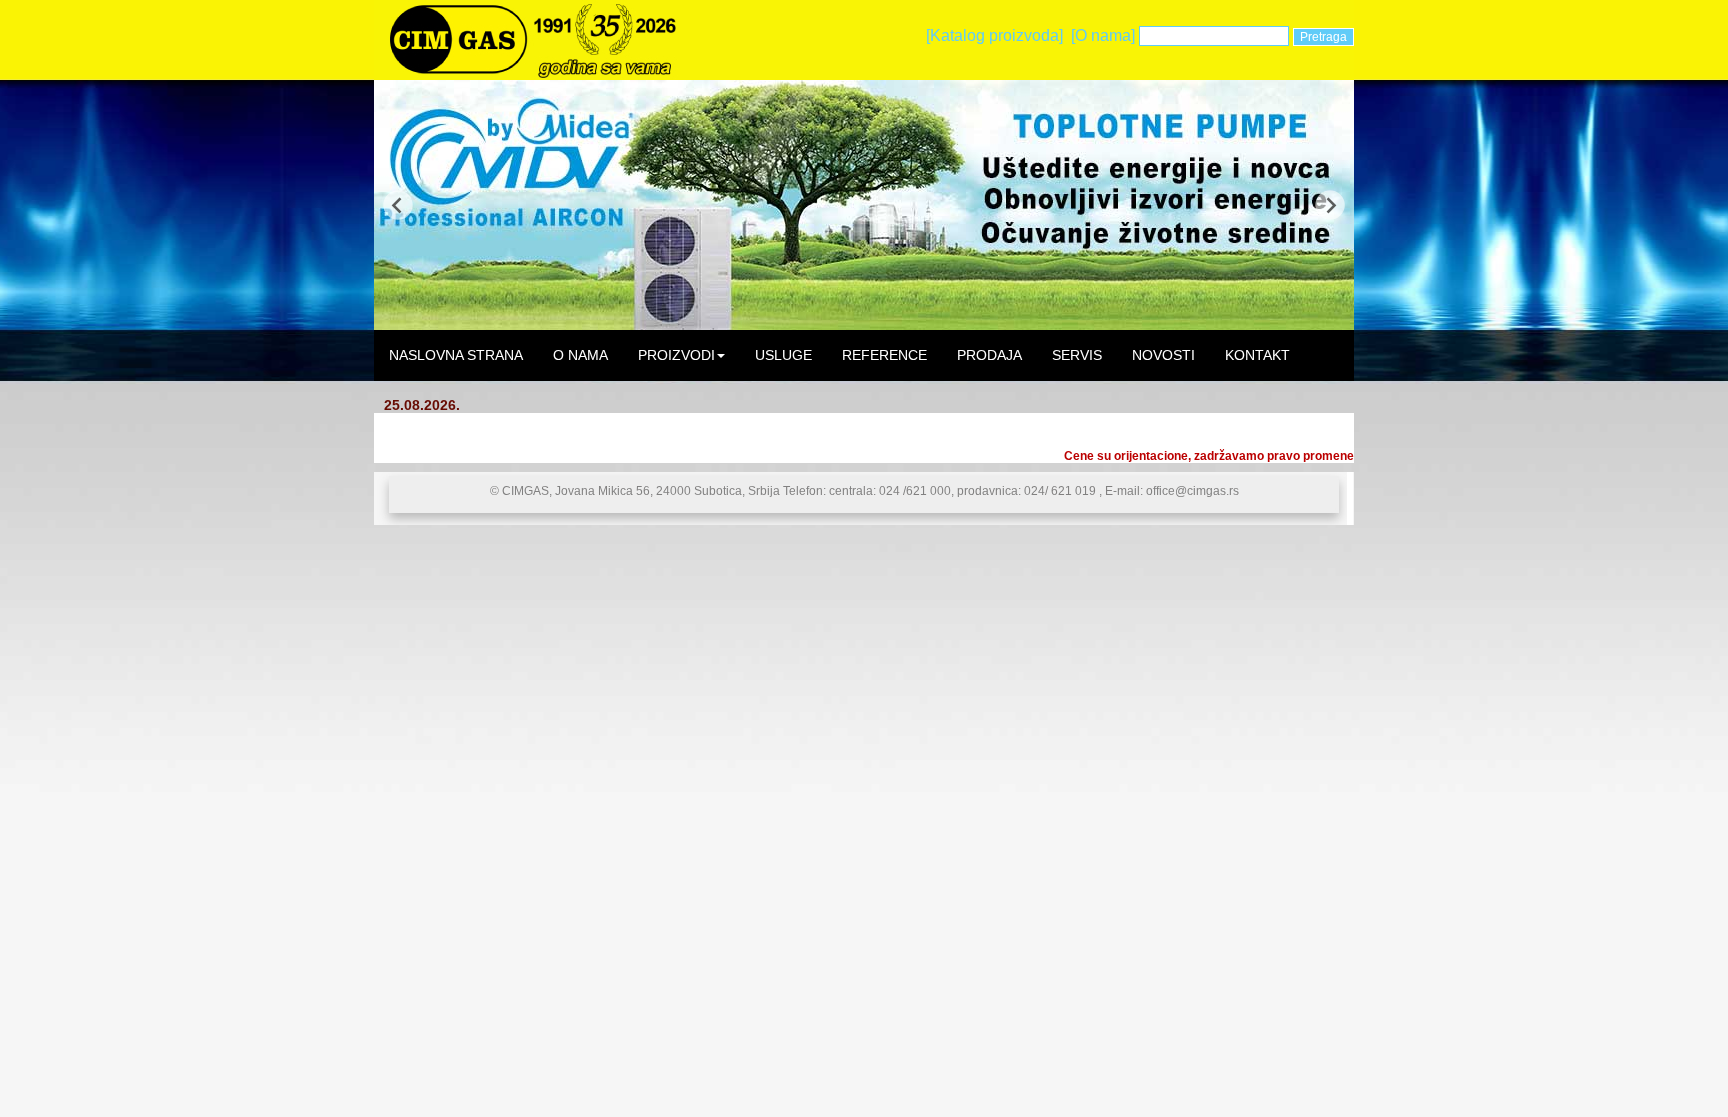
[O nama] (1103, 35)
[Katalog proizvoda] (994, 35)
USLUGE (783, 355)
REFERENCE (884, 355)
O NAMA (580, 355)
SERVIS (1077, 355)
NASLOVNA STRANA (456, 355)
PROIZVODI (676, 355)
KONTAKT (1257, 355)
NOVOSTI (1163, 355)
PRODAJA (989, 355)
